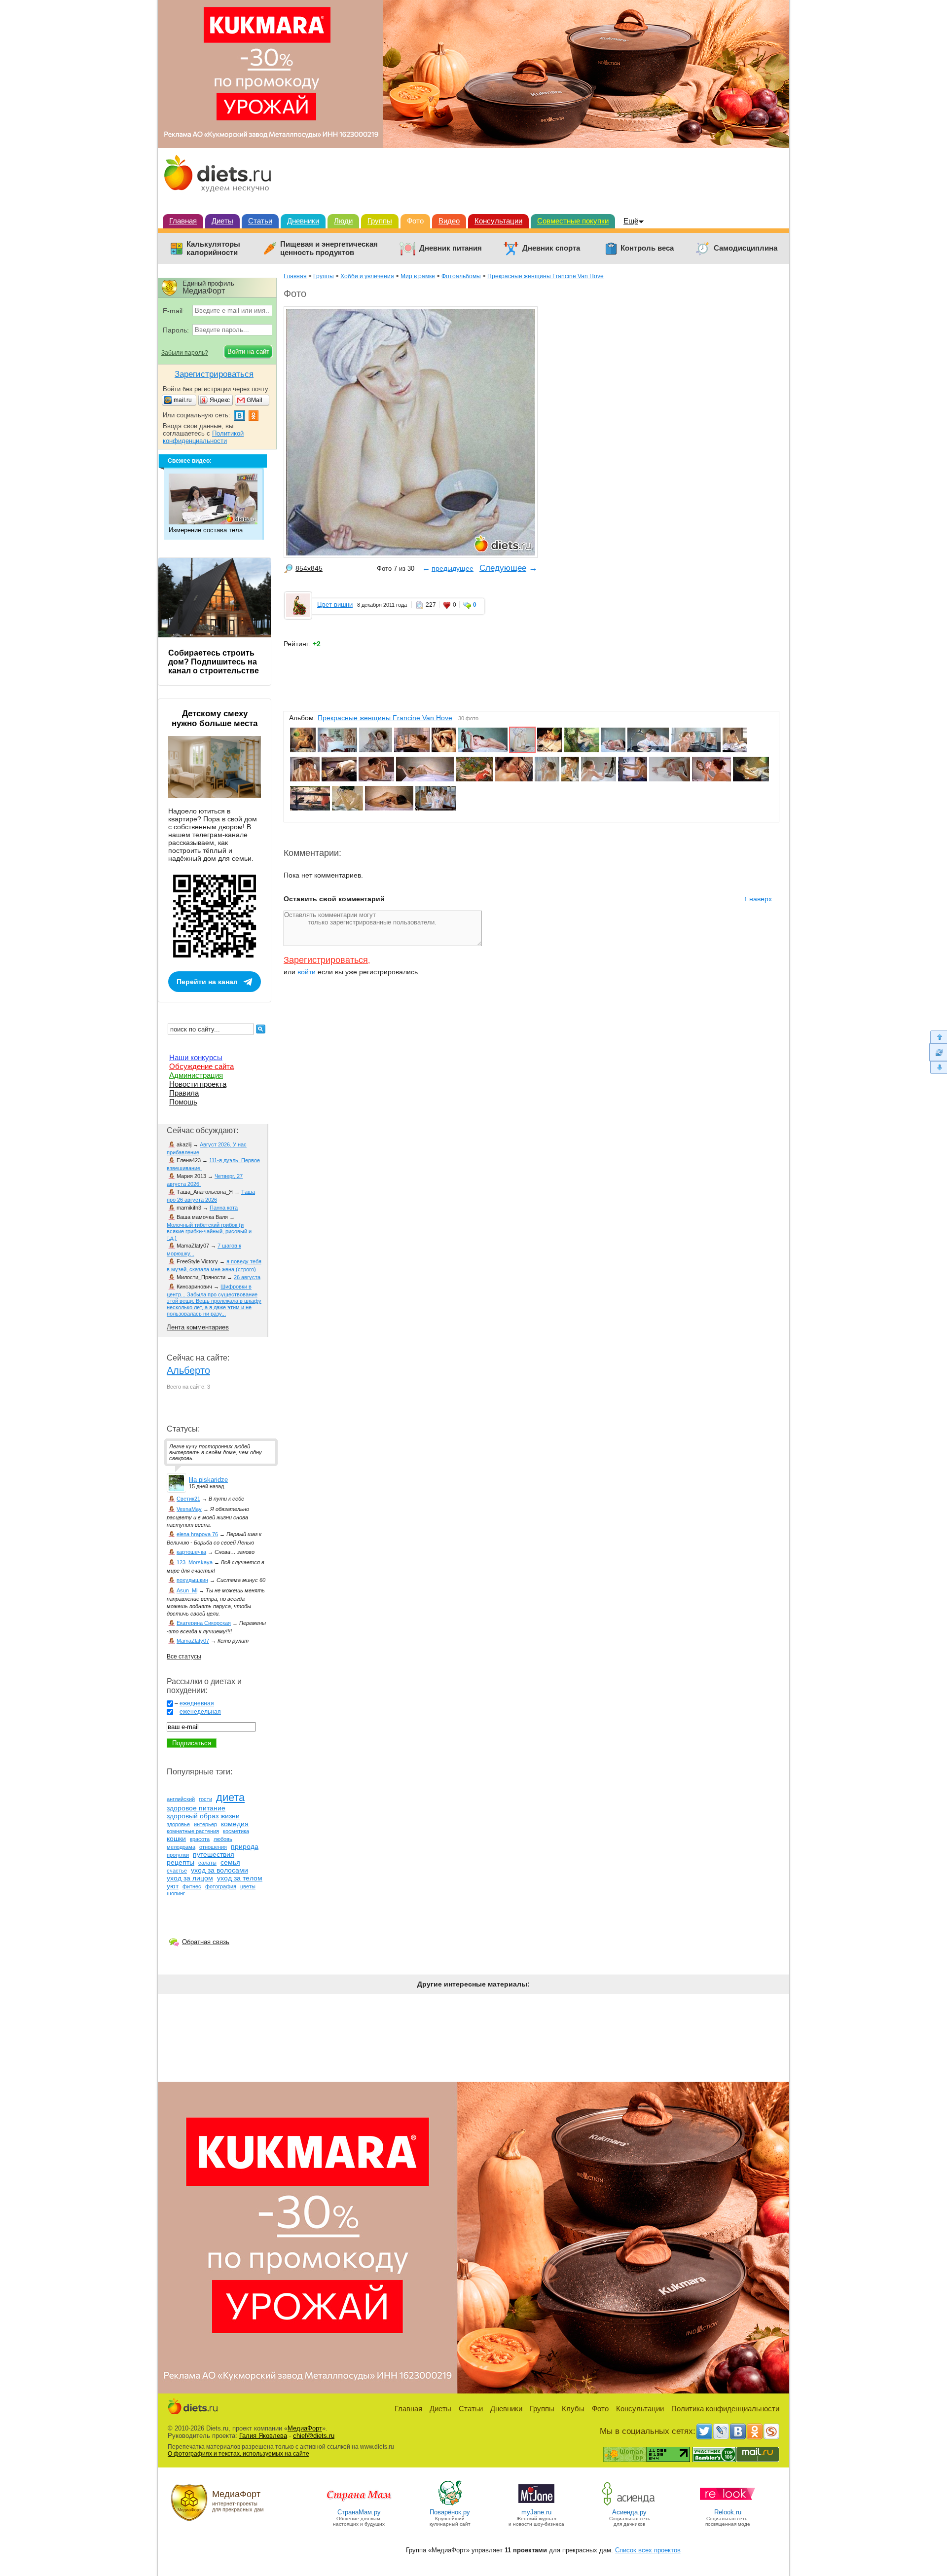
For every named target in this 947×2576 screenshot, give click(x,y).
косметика (236, 1831)
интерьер (205, 1824)
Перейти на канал (207, 982)
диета (230, 1797)
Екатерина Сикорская (204, 1623)
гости (205, 1799)
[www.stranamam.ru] (359, 2505)
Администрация (196, 1075)
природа (245, 1846)
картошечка (191, 1552)
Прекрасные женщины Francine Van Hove (546, 276)
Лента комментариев (198, 1327)
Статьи (260, 221)
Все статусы (184, 1656)
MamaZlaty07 (193, 1641)
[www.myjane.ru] (536, 2505)
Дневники (303, 221)
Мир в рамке (418, 276)
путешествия (214, 1854)
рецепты (181, 1862)
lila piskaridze (208, 1480)
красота (200, 1839)
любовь (223, 1839)
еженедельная (200, 1712)
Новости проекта (198, 1084)
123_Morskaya (195, 1562)
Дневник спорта (551, 248)
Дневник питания (451, 248)
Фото (415, 221)
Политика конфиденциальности (725, 2409)
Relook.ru (728, 2512)
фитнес (192, 1886)
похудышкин (192, 1580)
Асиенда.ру (629, 2512)
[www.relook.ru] (728, 2505)
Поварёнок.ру (450, 2512)
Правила (184, 1093)
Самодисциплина (746, 248)
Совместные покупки (573, 221)
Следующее (503, 568)
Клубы (573, 2409)
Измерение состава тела (206, 530)
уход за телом (240, 1878)
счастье (177, 1871)
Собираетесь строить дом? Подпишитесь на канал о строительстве (214, 662)
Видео (449, 221)
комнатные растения (193, 1831)
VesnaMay (189, 1509)
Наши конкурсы (196, 1057)
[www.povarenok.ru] (450, 2505)
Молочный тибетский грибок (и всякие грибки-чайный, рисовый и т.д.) (209, 1231)
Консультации (498, 221)
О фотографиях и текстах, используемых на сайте (238, 2454)
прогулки (178, 1855)
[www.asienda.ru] (630, 2505)
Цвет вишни (335, 605)
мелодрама (181, 1847)
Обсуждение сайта (201, 1066)
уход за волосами (219, 1870)
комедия (235, 1824)
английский (181, 1799)
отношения (213, 1847)
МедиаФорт (305, 2428)
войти (307, 972)
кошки (176, 1839)
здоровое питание (196, 1808)
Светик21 (188, 1499)
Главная (183, 221)
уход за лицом (190, 1878)
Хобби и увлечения (367, 276)
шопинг (176, 1893)
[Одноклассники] (755, 2431)
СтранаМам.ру (359, 2512)
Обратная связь (206, 1942)
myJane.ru (536, 2512)
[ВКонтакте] (738, 2431)
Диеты (222, 221)
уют (173, 1886)
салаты (207, 1863)
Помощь (183, 1102)
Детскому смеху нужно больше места (215, 718)
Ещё (631, 221)
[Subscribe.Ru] (771, 2431)
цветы (248, 1886)
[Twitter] (704, 2431)
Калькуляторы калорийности (213, 248)
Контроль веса (647, 248)
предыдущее (453, 568)
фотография (221, 1886)
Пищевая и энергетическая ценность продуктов (329, 248)
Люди (343, 221)
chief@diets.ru (314, 2436)
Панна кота (224, 1208)
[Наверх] (938, 1037)
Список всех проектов (648, 2550)
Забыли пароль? (185, 353)
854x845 (309, 568)
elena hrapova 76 (197, 1534)
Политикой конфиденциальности (203, 437)
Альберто (188, 1370)
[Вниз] (938, 1068)
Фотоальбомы (461, 276)
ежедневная (197, 1703)
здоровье (178, 1824)
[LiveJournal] (721, 2431)
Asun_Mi (187, 1590)
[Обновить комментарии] (938, 1052)
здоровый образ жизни (203, 1816)
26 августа (247, 1277)
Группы (380, 221)
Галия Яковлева (263, 2436)
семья (230, 1862)
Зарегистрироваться (326, 960)
